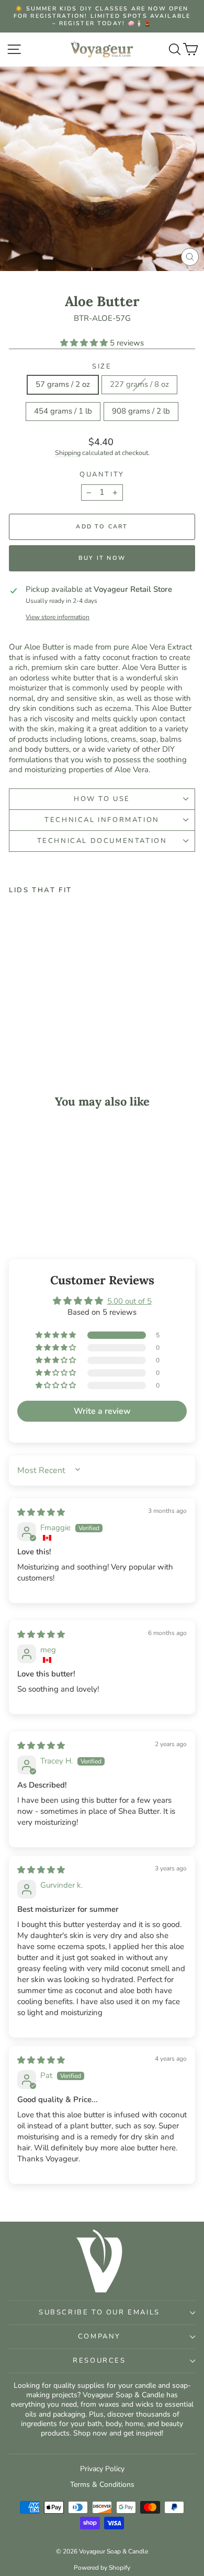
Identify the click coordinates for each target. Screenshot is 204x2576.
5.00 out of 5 (129, 1301)
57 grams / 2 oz (63, 384)
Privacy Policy (102, 2469)
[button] (85, 343)
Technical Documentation (102, 841)
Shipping (68, 453)
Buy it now (102, 558)
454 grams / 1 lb (63, 411)
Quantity (102, 475)
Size (102, 367)
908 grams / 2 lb (141, 411)
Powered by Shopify (102, 2568)
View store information (58, 617)
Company (99, 2336)
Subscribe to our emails (99, 2312)
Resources (99, 2361)
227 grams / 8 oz (139, 384)
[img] (41, 1512)
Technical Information (102, 820)
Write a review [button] (102, 1411)
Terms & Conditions (102, 2485)
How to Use (102, 799)
